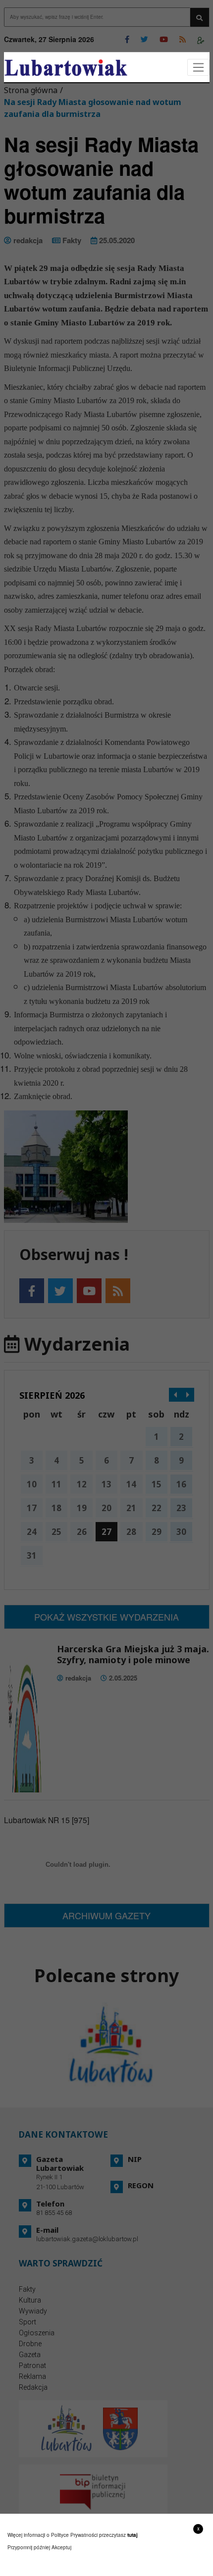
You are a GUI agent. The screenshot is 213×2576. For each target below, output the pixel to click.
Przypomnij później (29, 2547)
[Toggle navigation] (198, 68)
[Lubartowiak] (66, 68)
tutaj (133, 2535)
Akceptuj (61, 2547)
